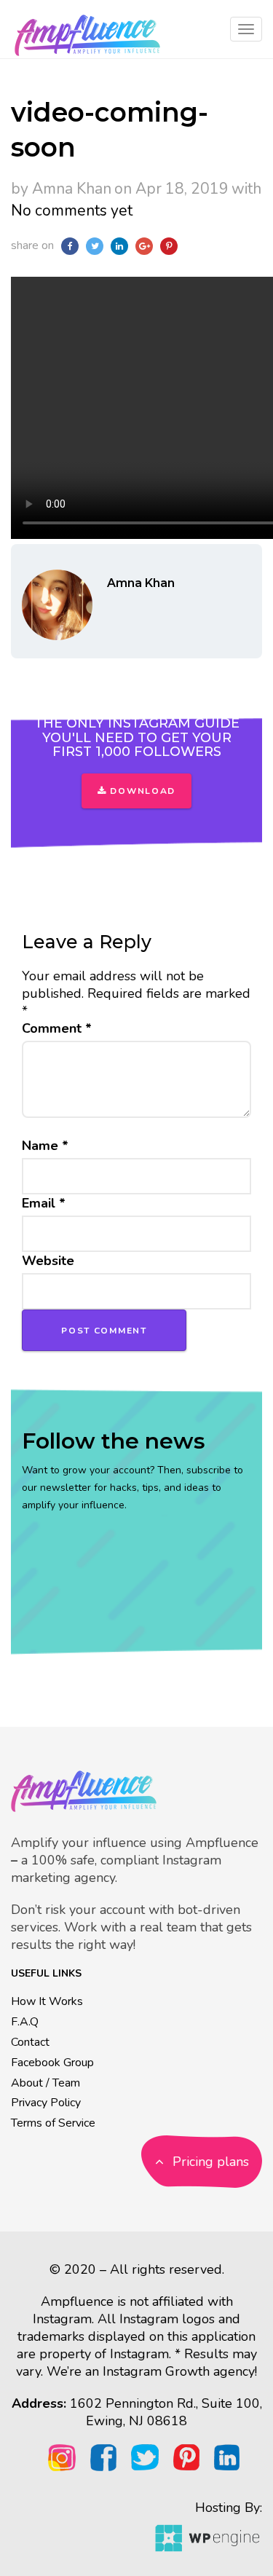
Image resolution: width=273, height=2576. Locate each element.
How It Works (47, 2001)
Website (48, 1261)
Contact (30, 2042)
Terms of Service (53, 2123)
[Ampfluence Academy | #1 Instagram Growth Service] (87, 29)
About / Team (45, 2083)
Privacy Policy (46, 2103)
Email (44, 1203)
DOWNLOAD (141, 791)
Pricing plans (209, 2162)
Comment (57, 1028)
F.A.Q (25, 2022)
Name (45, 1146)
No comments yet (72, 210)
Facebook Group (52, 2063)
